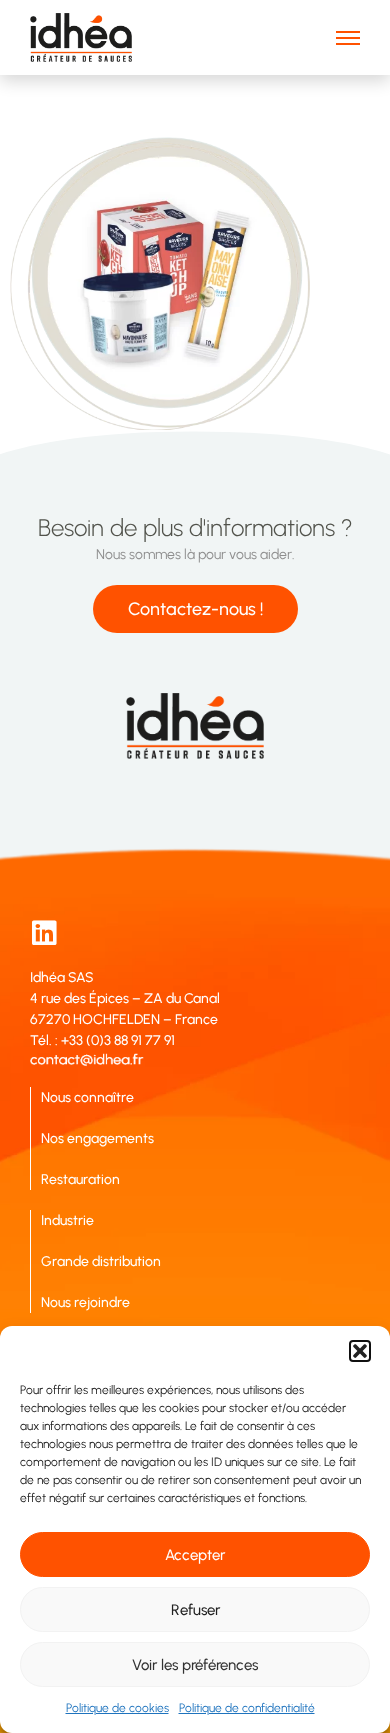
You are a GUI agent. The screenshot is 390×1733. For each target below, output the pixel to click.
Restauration (80, 1179)
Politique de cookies (117, 1708)
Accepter (195, 1555)
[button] (360, 1351)
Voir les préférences (195, 1665)
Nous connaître (87, 1097)
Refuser (195, 1610)
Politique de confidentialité (247, 1708)
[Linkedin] (44, 933)
